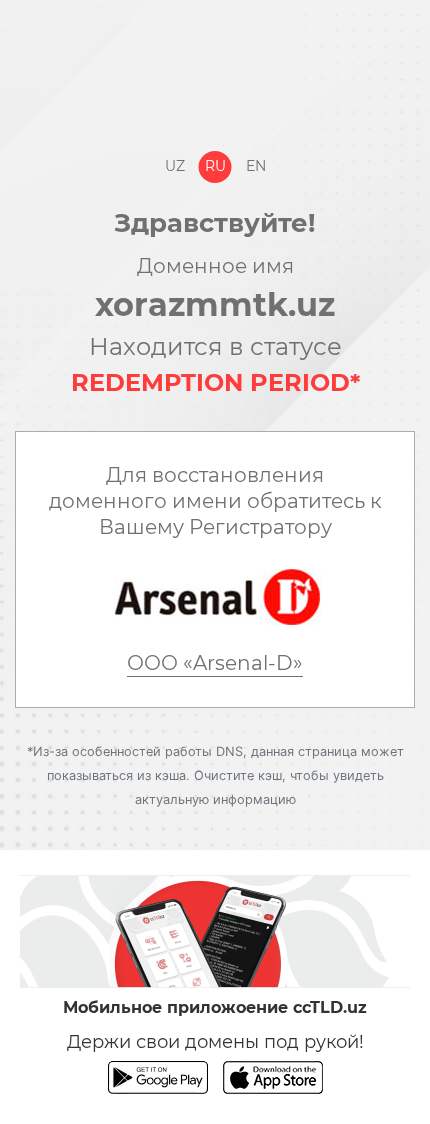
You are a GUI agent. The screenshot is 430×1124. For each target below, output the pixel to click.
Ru (215, 166)
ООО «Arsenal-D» (215, 663)
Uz (175, 166)
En (256, 166)
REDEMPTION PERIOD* (215, 382)
